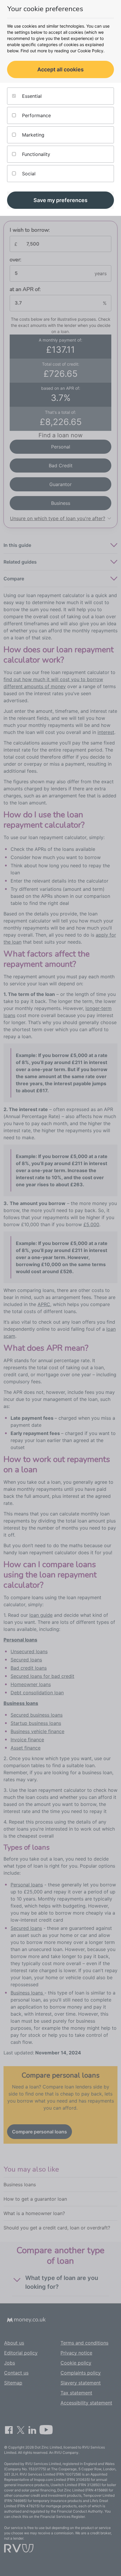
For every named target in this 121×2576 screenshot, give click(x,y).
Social (28, 174)
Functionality (35, 154)
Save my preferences (60, 200)
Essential (31, 96)
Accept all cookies (60, 69)
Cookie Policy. (91, 51)
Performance (36, 115)
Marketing (32, 135)
